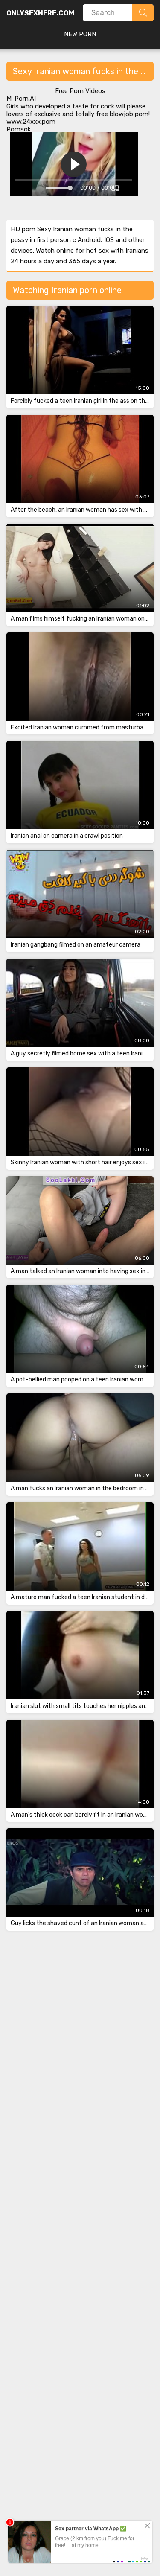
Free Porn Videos (80, 91)
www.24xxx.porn (31, 122)
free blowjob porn (122, 114)
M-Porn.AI (21, 99)
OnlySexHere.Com (40, 13)
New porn (80, 34)
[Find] (143, 13)
